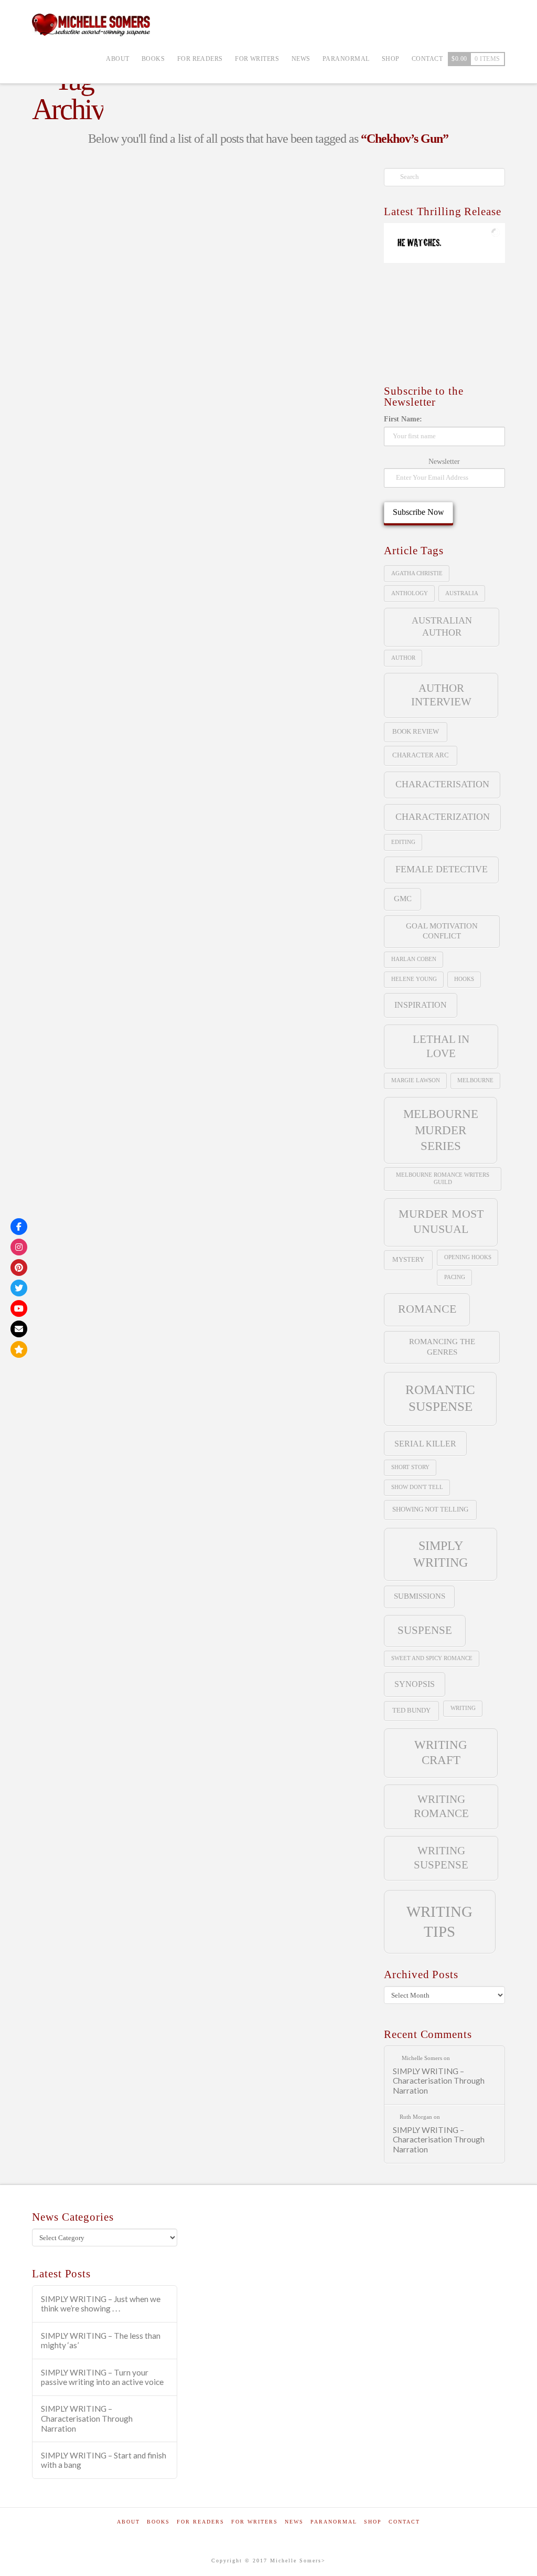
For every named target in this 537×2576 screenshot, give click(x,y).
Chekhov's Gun (128, 489)
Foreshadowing (69, 514)
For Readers (201, 2522)
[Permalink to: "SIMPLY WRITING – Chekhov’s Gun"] (110, 220)
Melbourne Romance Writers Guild (443, 1179)
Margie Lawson (416, 1080)
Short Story (410, 1467)
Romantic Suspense (440, 1398)
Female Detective (442, 869)
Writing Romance (441, 1806)
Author (403, 658)
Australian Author (442, 626)
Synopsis (415, 1684)
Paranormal (334, 2522)
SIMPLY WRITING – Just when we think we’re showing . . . (101, 2304)
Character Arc (421, 755)
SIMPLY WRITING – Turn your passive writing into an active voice (102, 2377)
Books (158, 2522)
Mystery (408, 1259)
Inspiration (421, 1005)
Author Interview (441, 695)
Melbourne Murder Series (441, 1130)
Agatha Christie (417, 573)
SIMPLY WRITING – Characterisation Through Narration (439, 2081)
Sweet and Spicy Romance (432, 1658)
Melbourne (475, 1080)
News (294, 2522)
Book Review (416, 731)
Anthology (410, 593)
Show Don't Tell (417, 1487)
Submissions (420, 1596)
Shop (373, 2522)
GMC (403, 899)
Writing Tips (136, 538)
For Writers (255, 2522)
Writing (463, 1708)
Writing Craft (67, 538)
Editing (403, 842)
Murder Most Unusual (441, 1221)
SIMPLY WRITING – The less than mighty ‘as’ (101, 2341)
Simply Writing (146, 514)
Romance (427, 1309)
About (128, 2522)
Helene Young (414, 979)
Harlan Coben (414, 959)
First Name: (403, 419)
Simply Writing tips (79, 331)
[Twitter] (19, 1288)
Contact (404, 2522)
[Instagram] (19, 1247)
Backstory (61, 489)
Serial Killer (425, 1444)
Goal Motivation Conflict (442, 931)
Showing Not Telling (430, 1509)
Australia (462, 593)
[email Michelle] (19, 1329)
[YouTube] (19, 1308)
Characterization (443, 817)
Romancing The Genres (442, 1347)
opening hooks (468, 1257)
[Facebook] (19, 1227)
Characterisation (442, 784)
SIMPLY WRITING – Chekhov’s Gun (105, 299)
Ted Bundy (411, 1710)
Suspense (425, 1630)
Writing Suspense (441, 1858)
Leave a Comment (77, 340)
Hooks (464, 979)
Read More (63, 456)
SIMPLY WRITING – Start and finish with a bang (104, 2460)
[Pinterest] (19, 1268)
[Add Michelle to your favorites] (19, 1349)
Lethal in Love (441, 1046)
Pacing (455, 1277)
